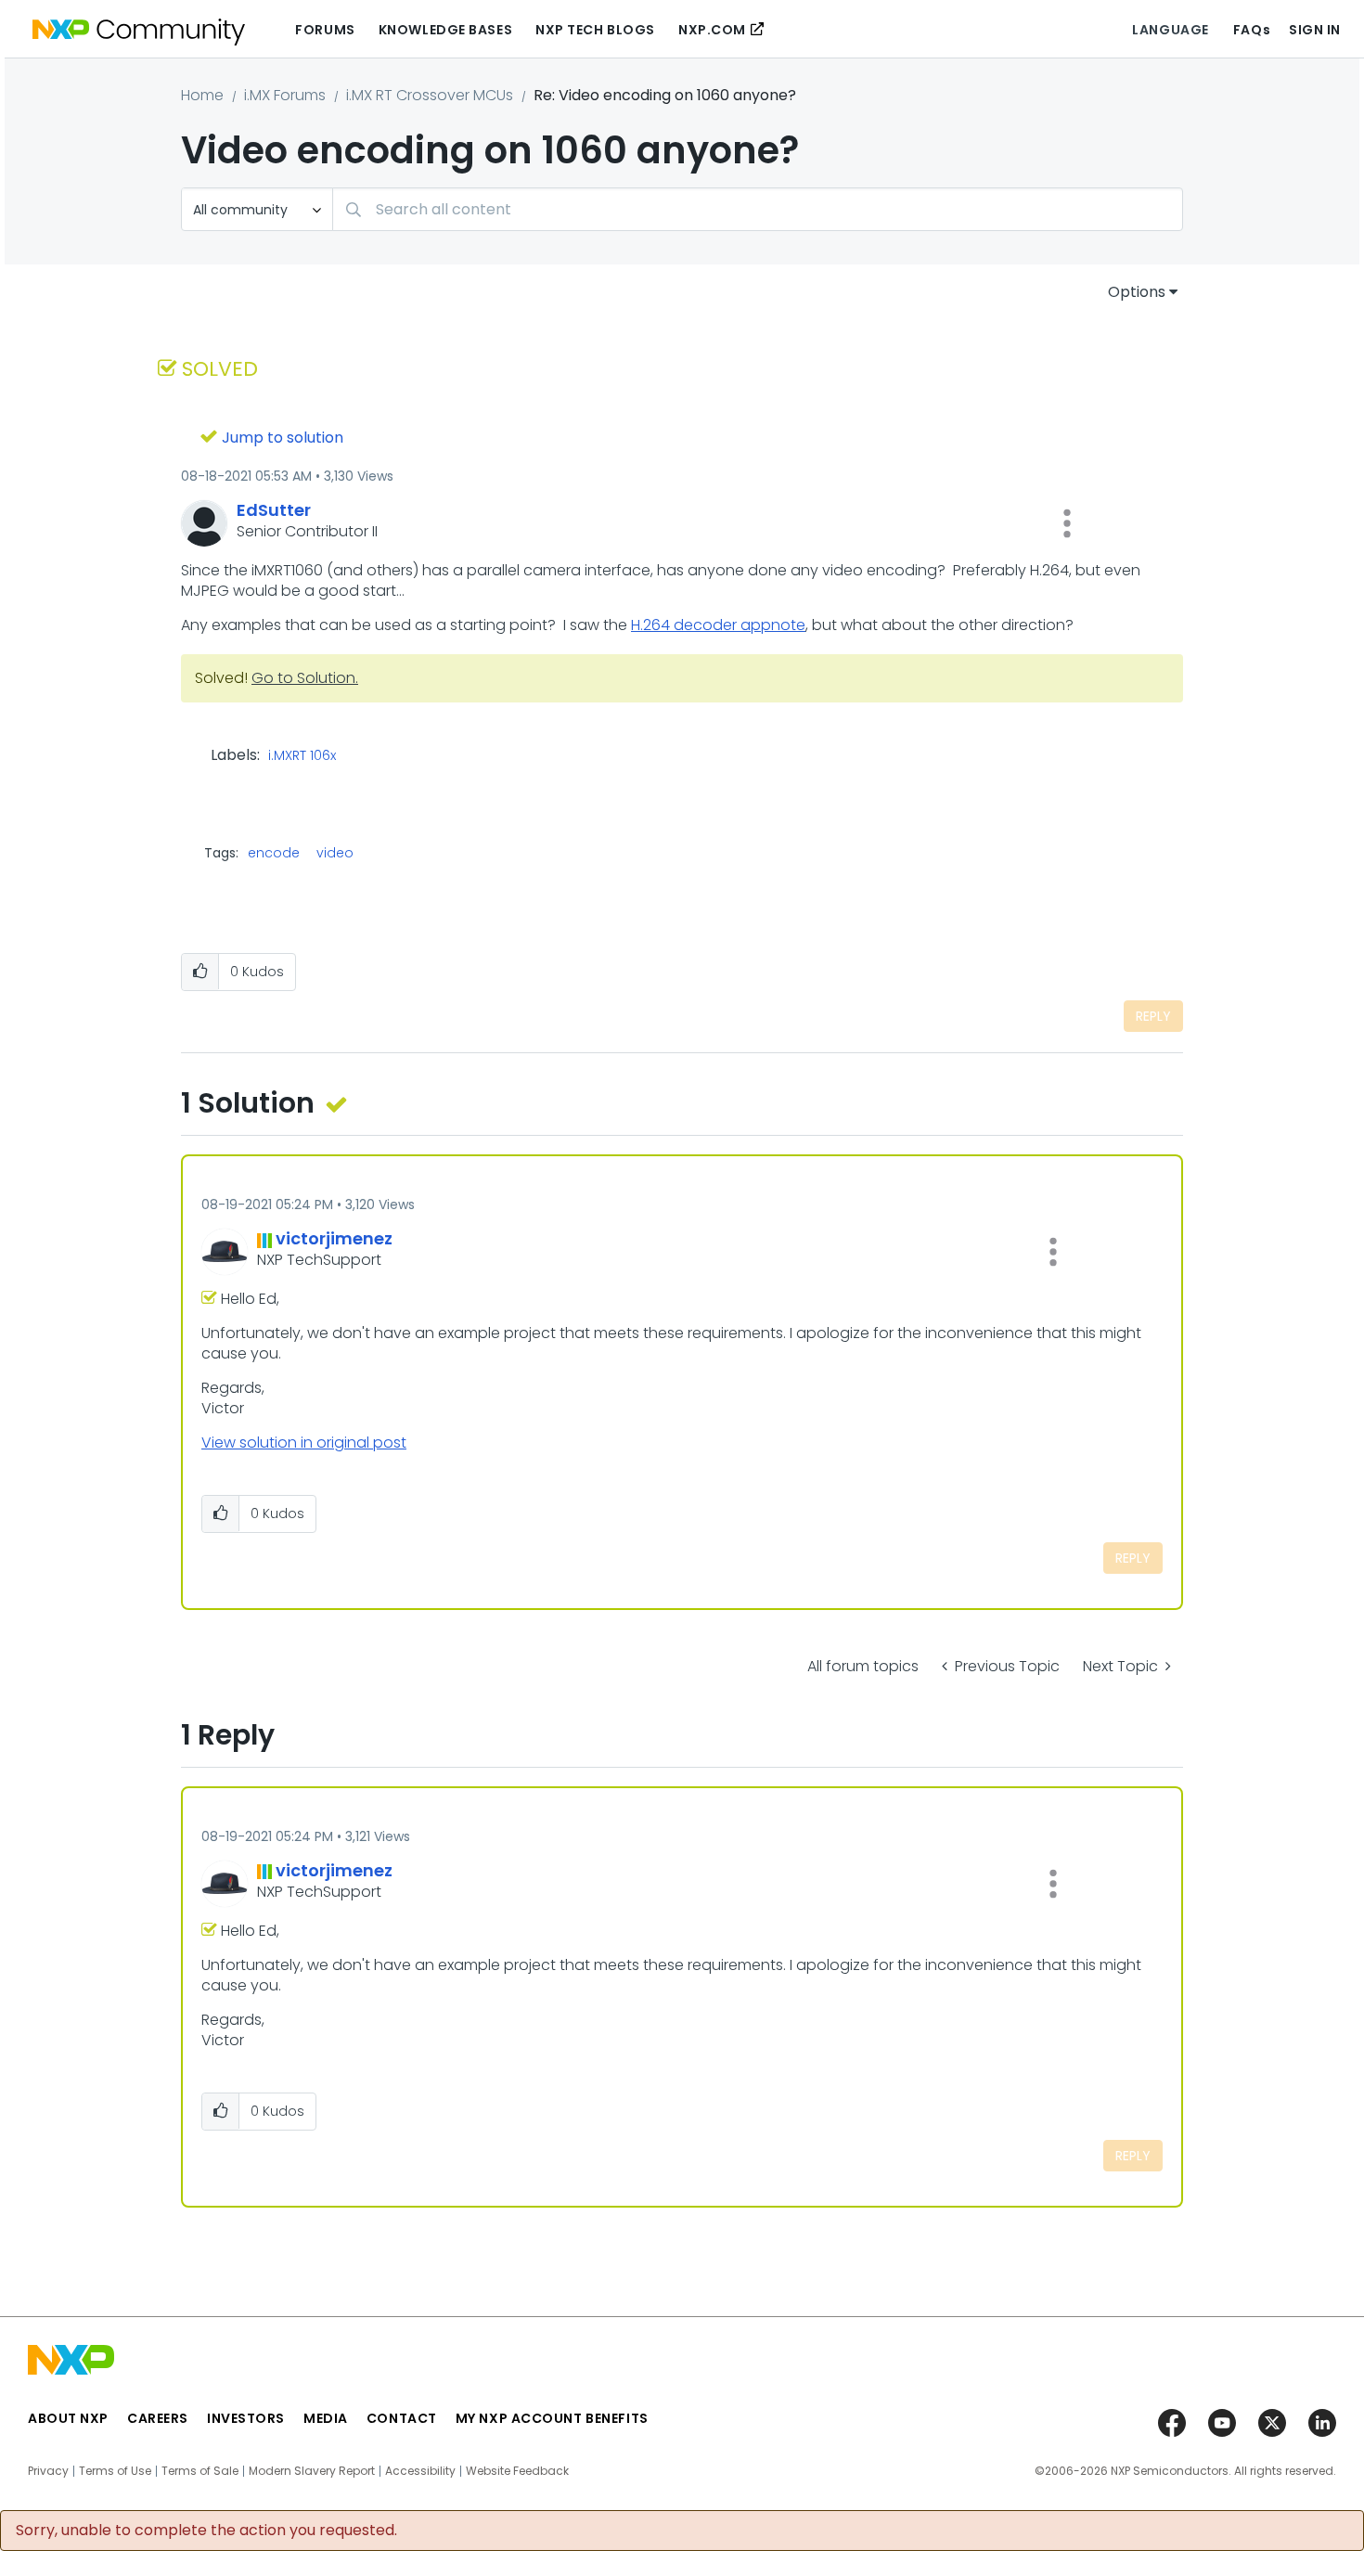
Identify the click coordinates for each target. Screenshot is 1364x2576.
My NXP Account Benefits (552, 2418)
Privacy (48, 2471)
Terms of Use (115, 2471)
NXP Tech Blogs (595, 30)
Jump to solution (283, 438)
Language (1170, 30)
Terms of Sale (200, 2471)
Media (326, 2418)
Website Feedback (517, 2471)
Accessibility (420, 2471)
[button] (1067, 523)
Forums (325, 30)
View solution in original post (304, 1443)
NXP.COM (712, 30)
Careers (158, 2418)
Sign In (1315, 30)
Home (202, 95)
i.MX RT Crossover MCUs (430, 95)
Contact (402, 2418)
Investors (246, 2418)
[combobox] (758, 209)
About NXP (68, 2418)
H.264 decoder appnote (718, 625)
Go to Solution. (305, 678)
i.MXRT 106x (302, 756)
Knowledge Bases (445, 30)
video (335, 853)
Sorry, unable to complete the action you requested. (206, 2531)
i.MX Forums (285, 95)
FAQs (1252, 30)
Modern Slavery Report (312, 2471)
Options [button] (1137, 292)
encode (274, 853)
